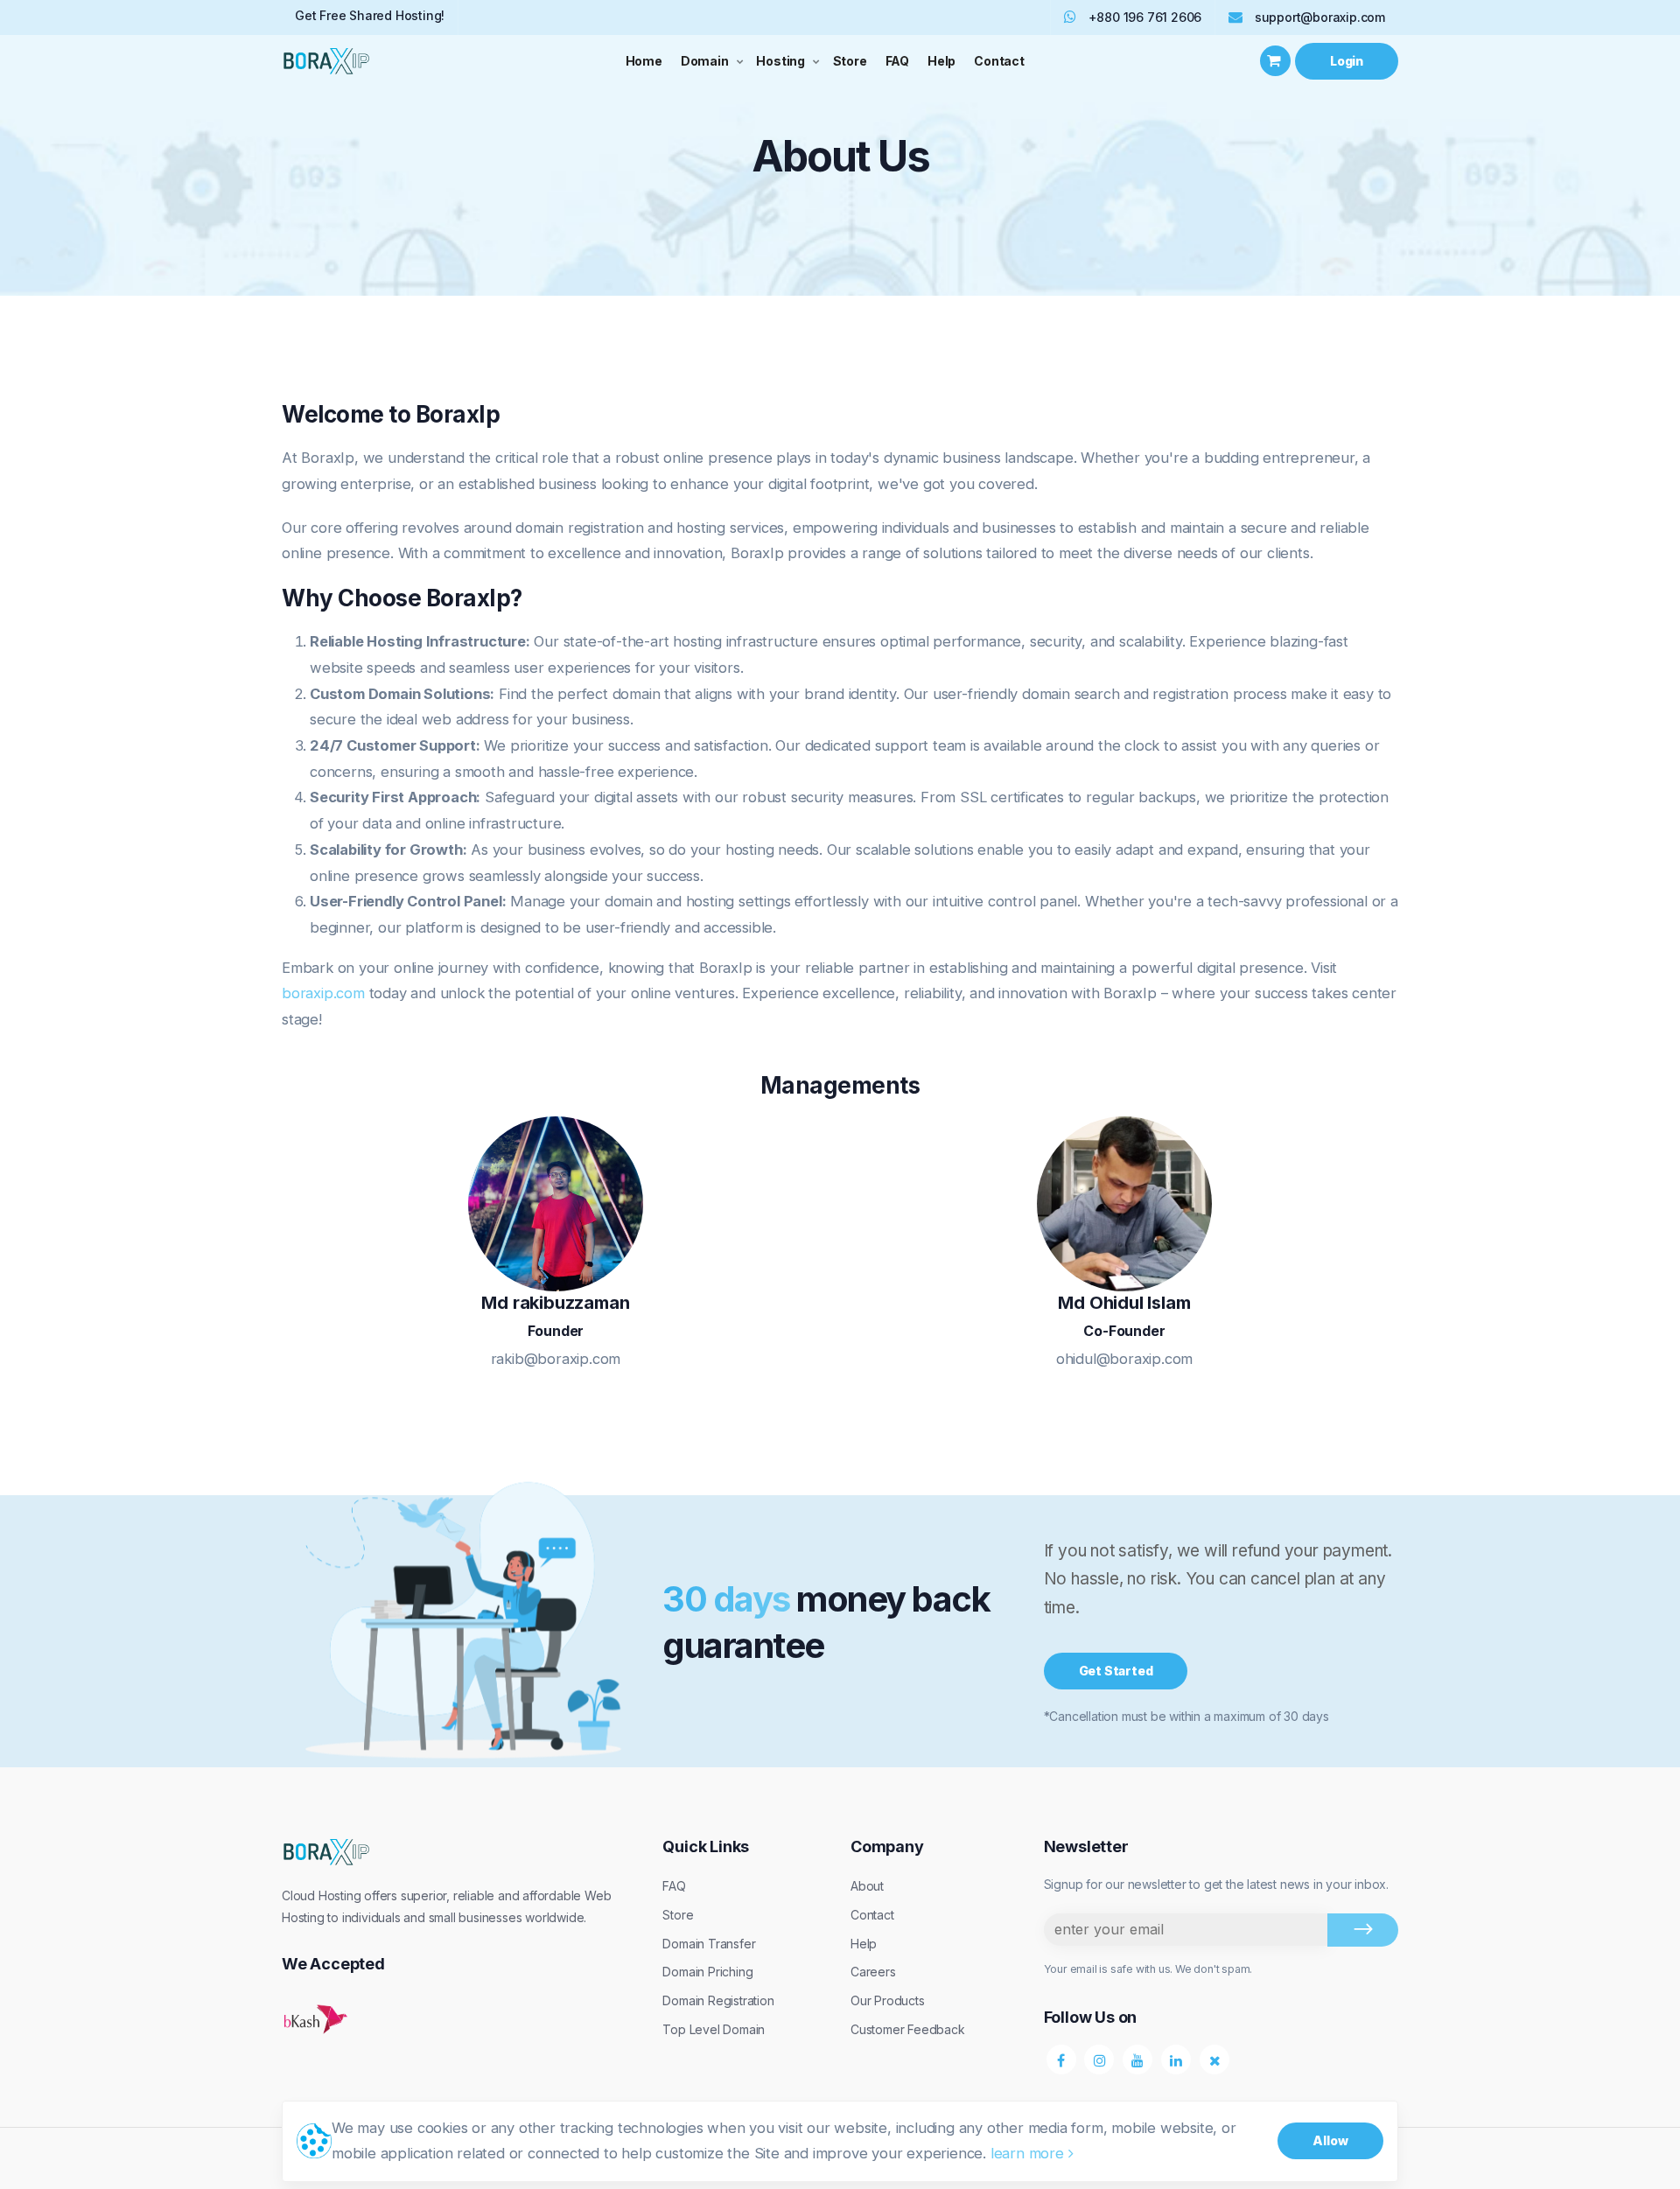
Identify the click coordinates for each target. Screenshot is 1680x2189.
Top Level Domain (714, 2029)
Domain (705, 61)
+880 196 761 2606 (1143, 17)
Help (941, 61)
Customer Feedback (908, 2029)
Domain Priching (707, 1972)
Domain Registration (718, 2000)
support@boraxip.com (1320, 17)
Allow (1330, 2140)
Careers (873, 1972)
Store (850, 61)
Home (644, 61)
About (867, 1886)
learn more (1029, 2153)
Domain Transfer (709, 1944)
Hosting (780, 61)
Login (1347, 61)
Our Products (888, 2000)
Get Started (1116, 1671)
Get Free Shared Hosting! (370, 15)
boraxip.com (323, 993)
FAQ (897, 61)
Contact (999, 61)
